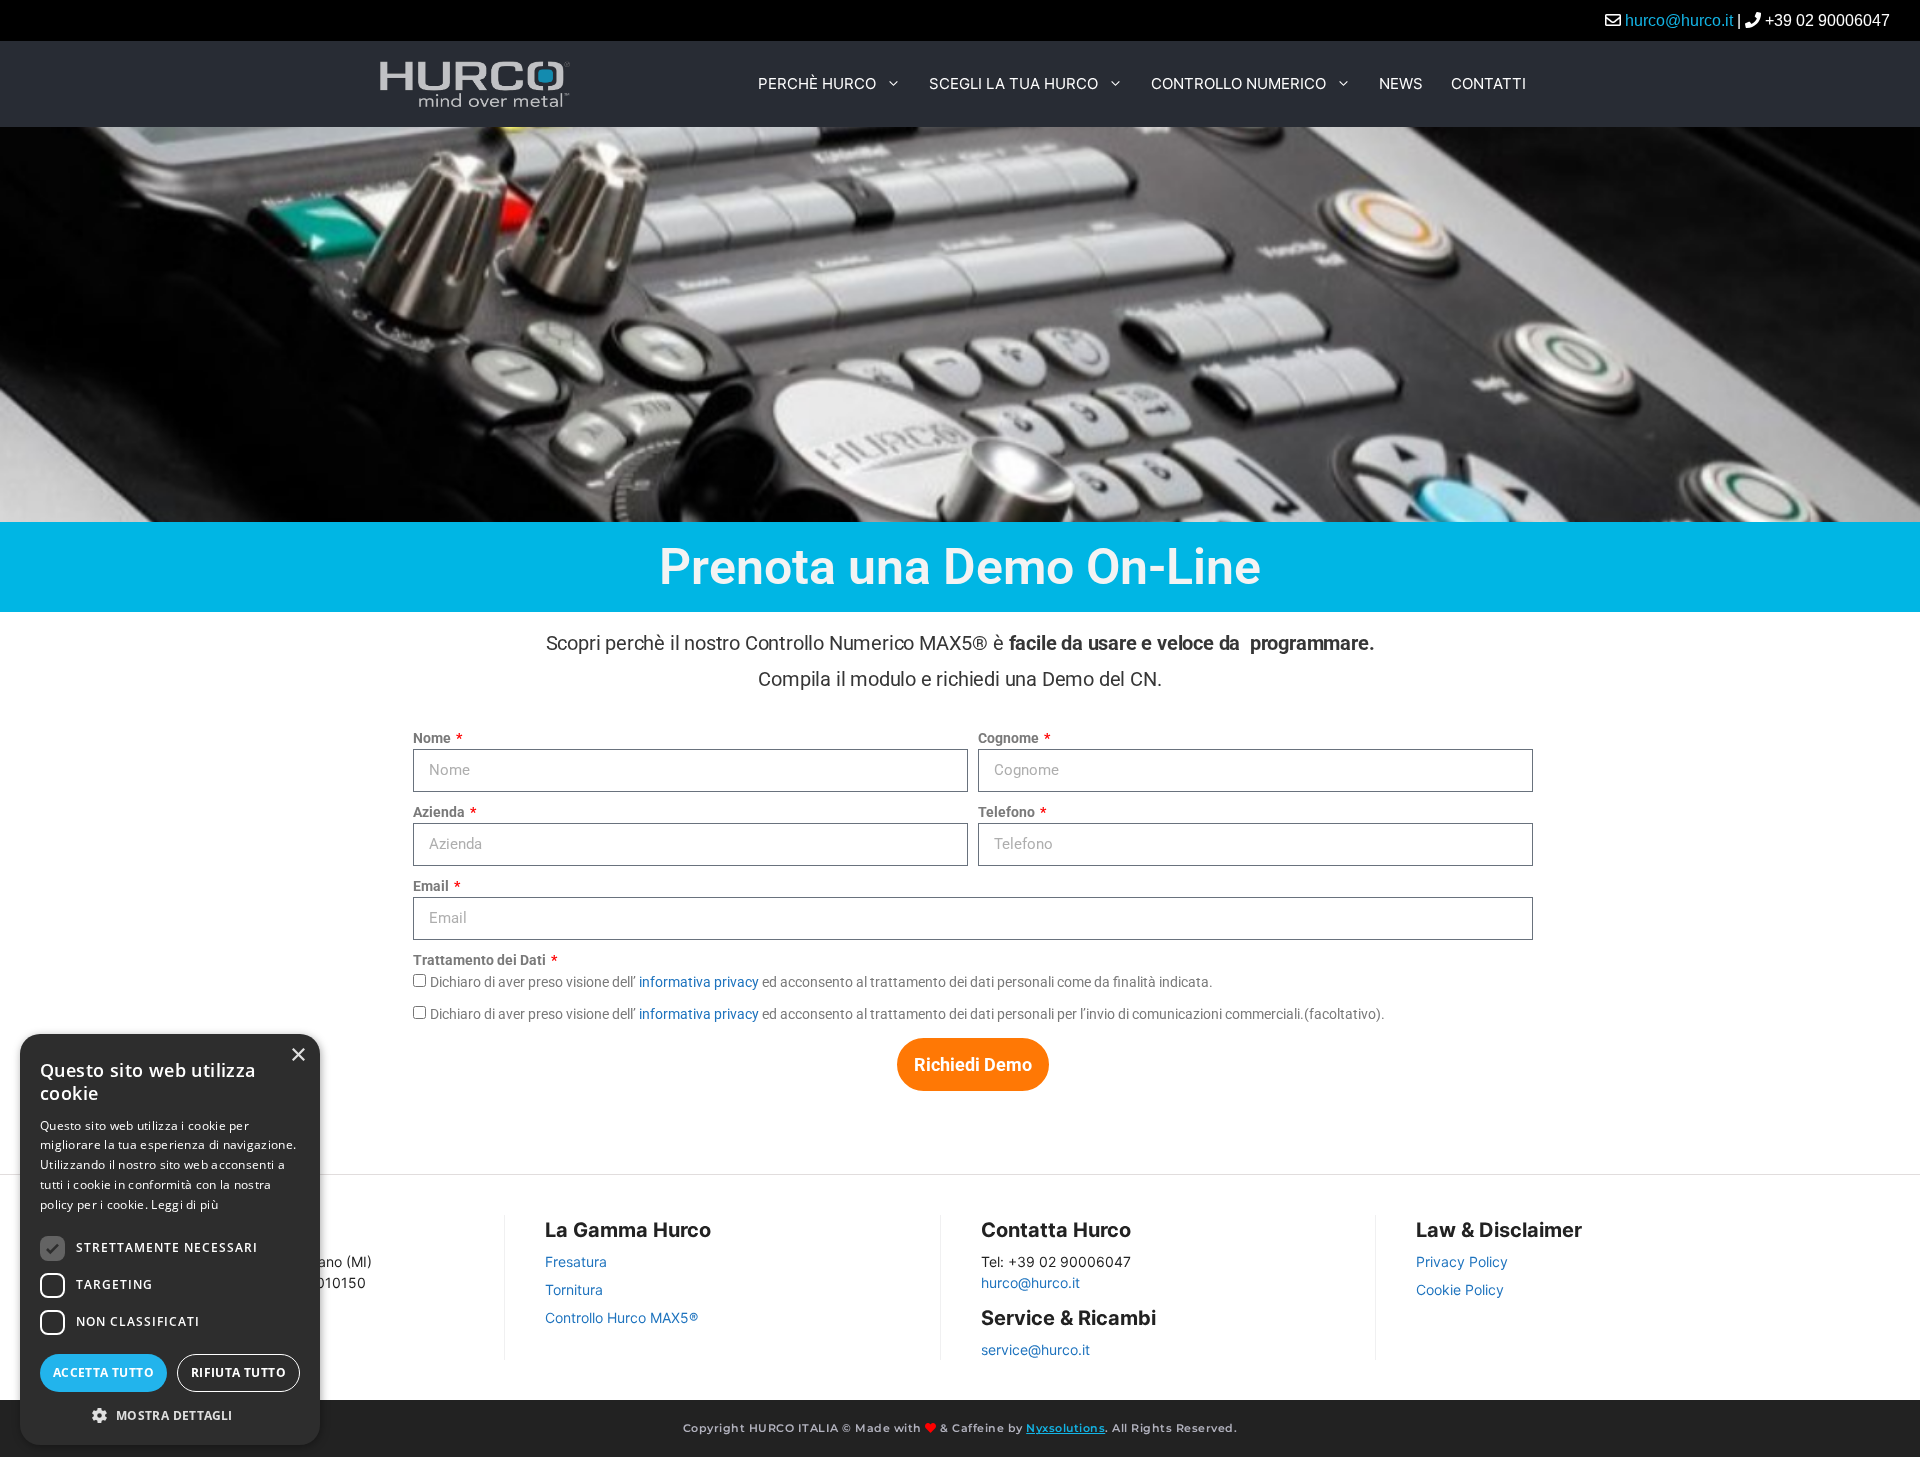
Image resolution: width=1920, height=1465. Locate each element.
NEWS (1401, 83)
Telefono (1008, 812)
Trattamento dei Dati (481, 960)
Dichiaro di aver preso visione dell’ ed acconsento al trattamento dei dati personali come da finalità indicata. (821, 982)
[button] (170, 1415)
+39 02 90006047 (1827, 20)
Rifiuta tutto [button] (238, 1372)
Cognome (1010, 738)
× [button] (297, 1055)
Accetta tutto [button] (103, 1372)
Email (432, 886)
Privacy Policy (1462, 1261)
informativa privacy (699, 982)
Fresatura (576, 1261)
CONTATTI (1488, 83)
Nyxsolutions (1065, 1428)
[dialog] (170, 1239)
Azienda (440, 812)
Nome (433, 738)
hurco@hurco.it (1679, 20)
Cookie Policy (1460, 1289)
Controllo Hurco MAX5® (621, 1317)
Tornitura (574, 1289)
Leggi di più (184, 1204)
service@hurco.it (1035, 1349)
